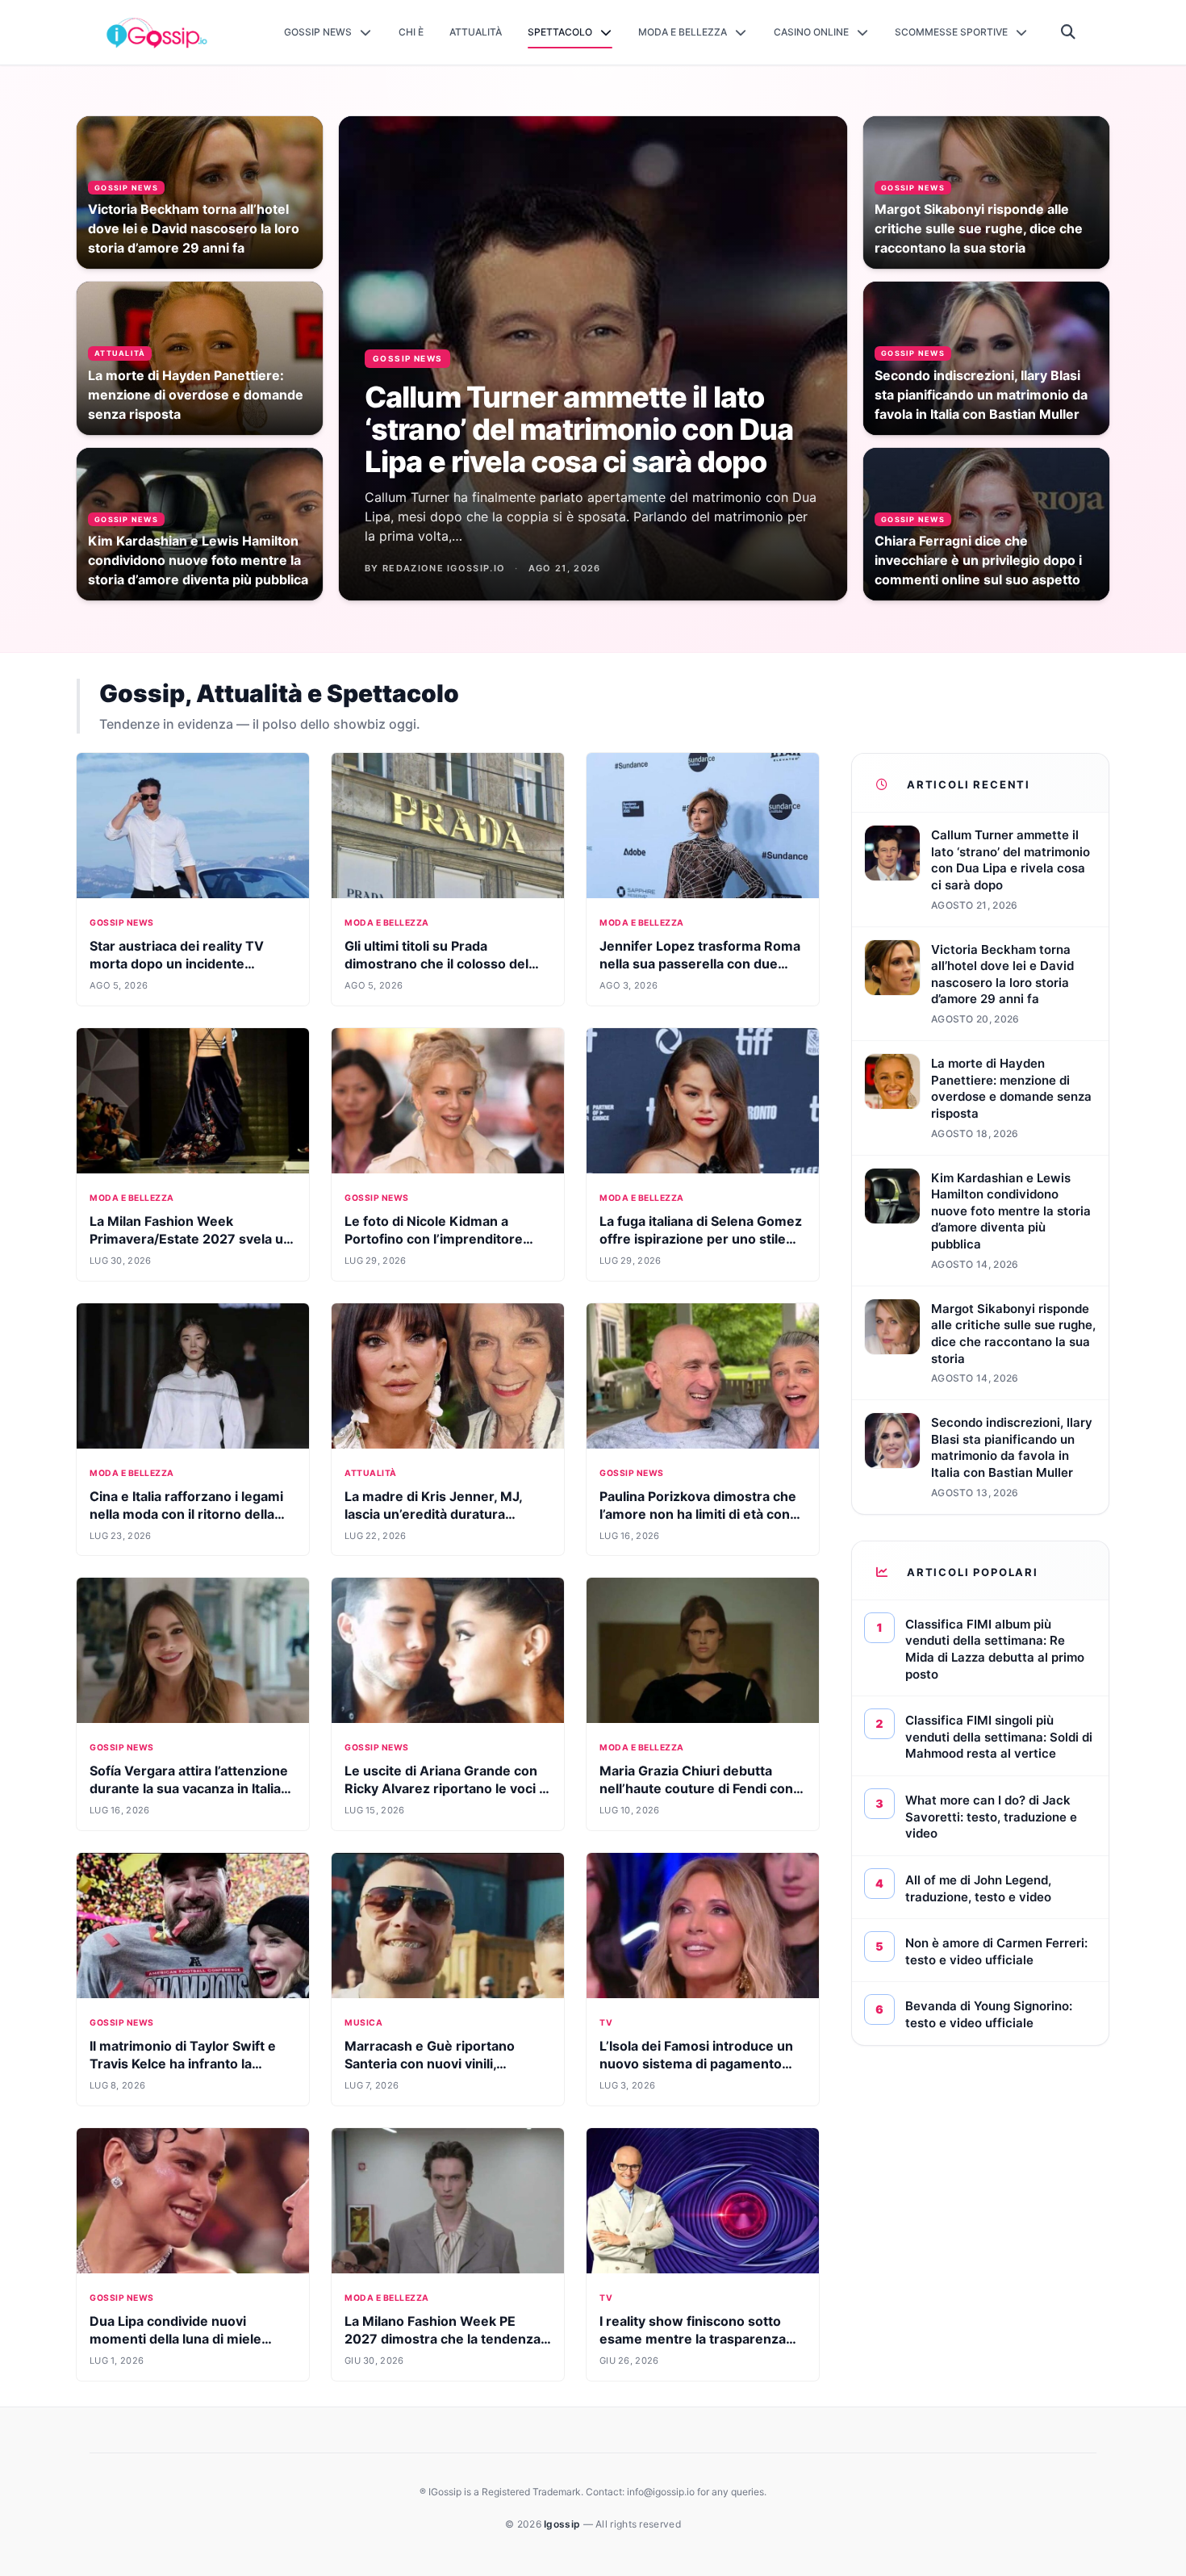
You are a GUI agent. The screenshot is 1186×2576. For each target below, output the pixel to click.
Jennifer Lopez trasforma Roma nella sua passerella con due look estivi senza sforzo (700, 964)
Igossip (563, 2524)
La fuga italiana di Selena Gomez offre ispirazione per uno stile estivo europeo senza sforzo (701, 1239)
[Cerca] (1069, 32)
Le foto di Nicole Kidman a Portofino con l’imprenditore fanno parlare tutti (434, 1239)
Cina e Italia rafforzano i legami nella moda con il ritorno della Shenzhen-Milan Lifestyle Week (190, 1514)
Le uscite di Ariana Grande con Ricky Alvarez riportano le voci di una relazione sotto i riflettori (447, 1788)
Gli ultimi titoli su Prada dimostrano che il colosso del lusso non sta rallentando (436, 964)
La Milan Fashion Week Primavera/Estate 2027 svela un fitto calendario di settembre (190, 1239)
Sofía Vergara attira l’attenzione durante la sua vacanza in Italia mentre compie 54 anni (189, 1788)
